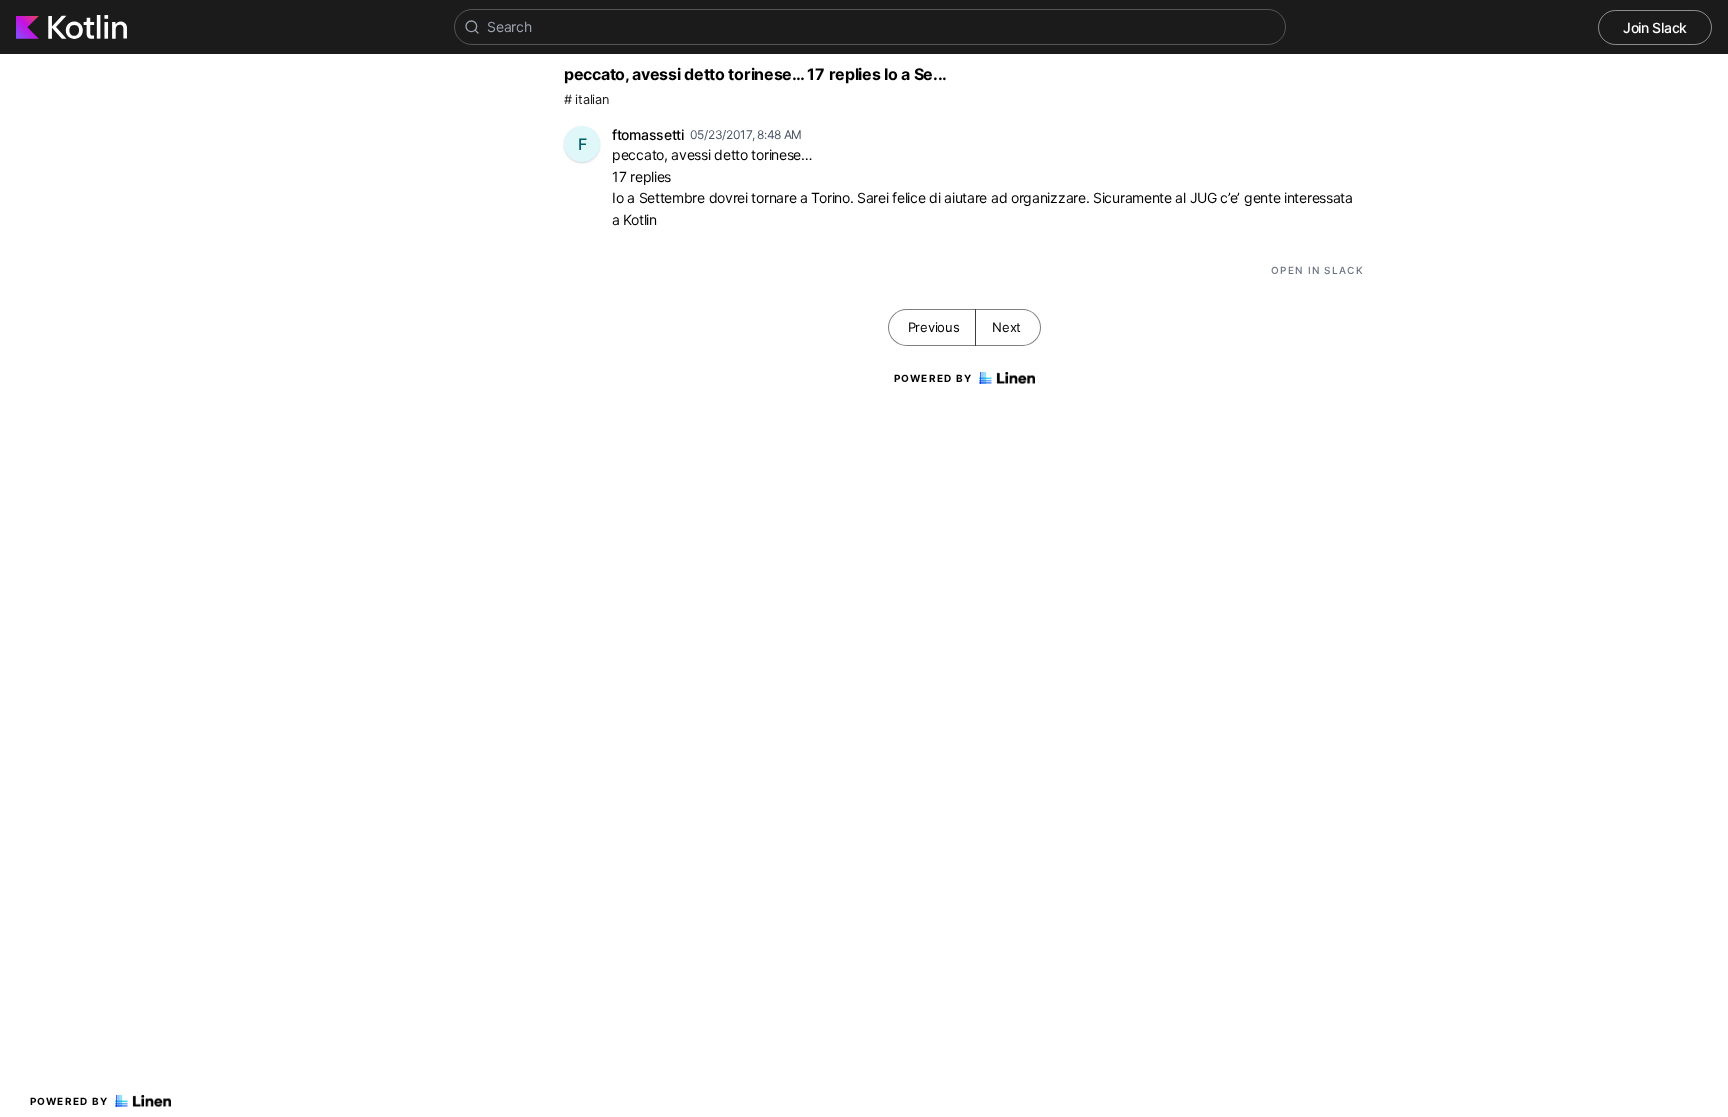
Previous (934, 327)
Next (1006, 327)
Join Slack (1655, 27)
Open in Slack (1317, 270)
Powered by (69, 1101)
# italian (586, 99)
